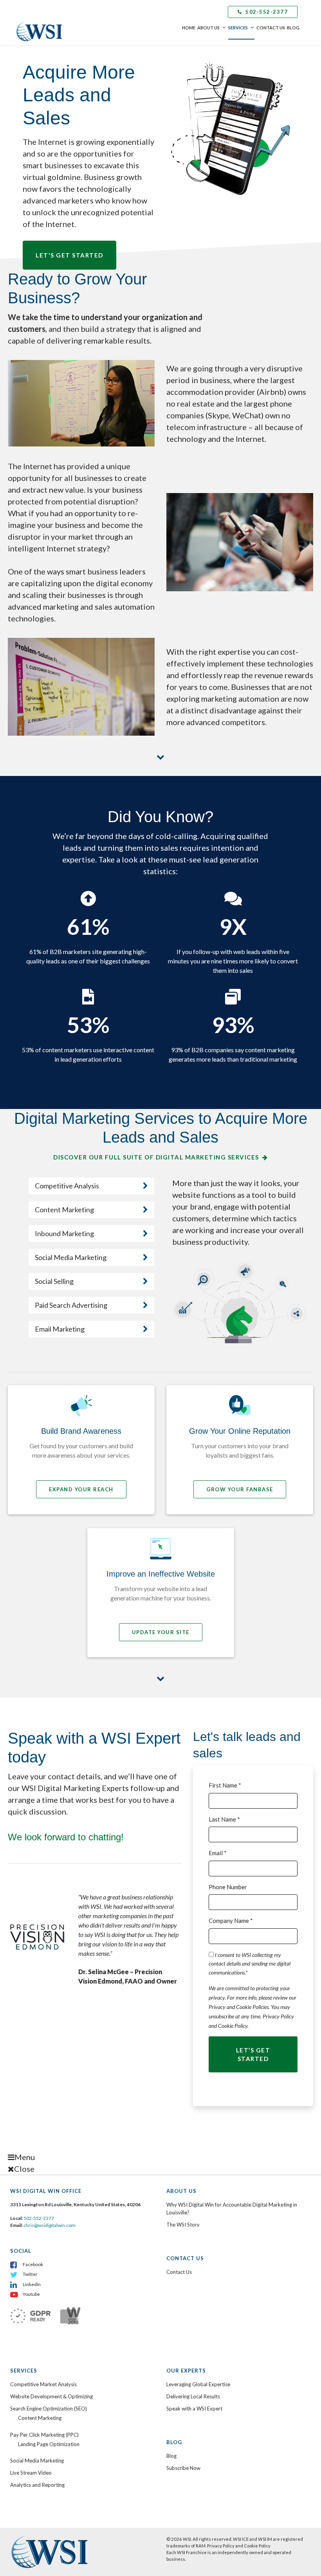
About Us (208, 28)
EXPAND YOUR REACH (81, 1489)
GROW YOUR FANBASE (240, 1489)
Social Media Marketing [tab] (71, 1257)
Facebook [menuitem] (33, 2264)
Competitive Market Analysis (43, 2384)
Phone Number (228, 1887)
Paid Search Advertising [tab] (71, 1305)
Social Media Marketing (37, 2461)
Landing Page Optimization (49, 2444)
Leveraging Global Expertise (198, 2384)
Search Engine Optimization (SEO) (49, 2409)
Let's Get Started (69, 255)
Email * (218, 1853)
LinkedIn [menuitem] (32, 2284)
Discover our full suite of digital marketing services (156, 1157)
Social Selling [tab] (54, 1281)
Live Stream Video (31, 2473)
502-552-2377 (266, 12)
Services (238, 28)
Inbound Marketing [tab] (64, 1233)
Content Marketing (40, 2418)
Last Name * (224, 1819)
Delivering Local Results (193, 2396)
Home (189, 28)
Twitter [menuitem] (30, 2274)
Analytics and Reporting (37, 2485)
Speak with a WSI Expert (194, 2409)
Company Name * (231, 1921)
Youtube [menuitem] (31, 2294)
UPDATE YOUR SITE (161, 1632)
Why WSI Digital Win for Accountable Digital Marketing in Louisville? (232, 2209)
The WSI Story (183, 2225)
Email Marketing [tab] (60, 1329)
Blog (293, 28)
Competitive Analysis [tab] (67, 1186)
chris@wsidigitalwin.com (50, 2225)
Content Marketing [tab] (64, 1210)
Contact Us (271, 28)
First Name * (225, 1785)
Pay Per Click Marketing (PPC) (44, 2435)
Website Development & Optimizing (51, 2396)
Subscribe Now (183, 2468)
